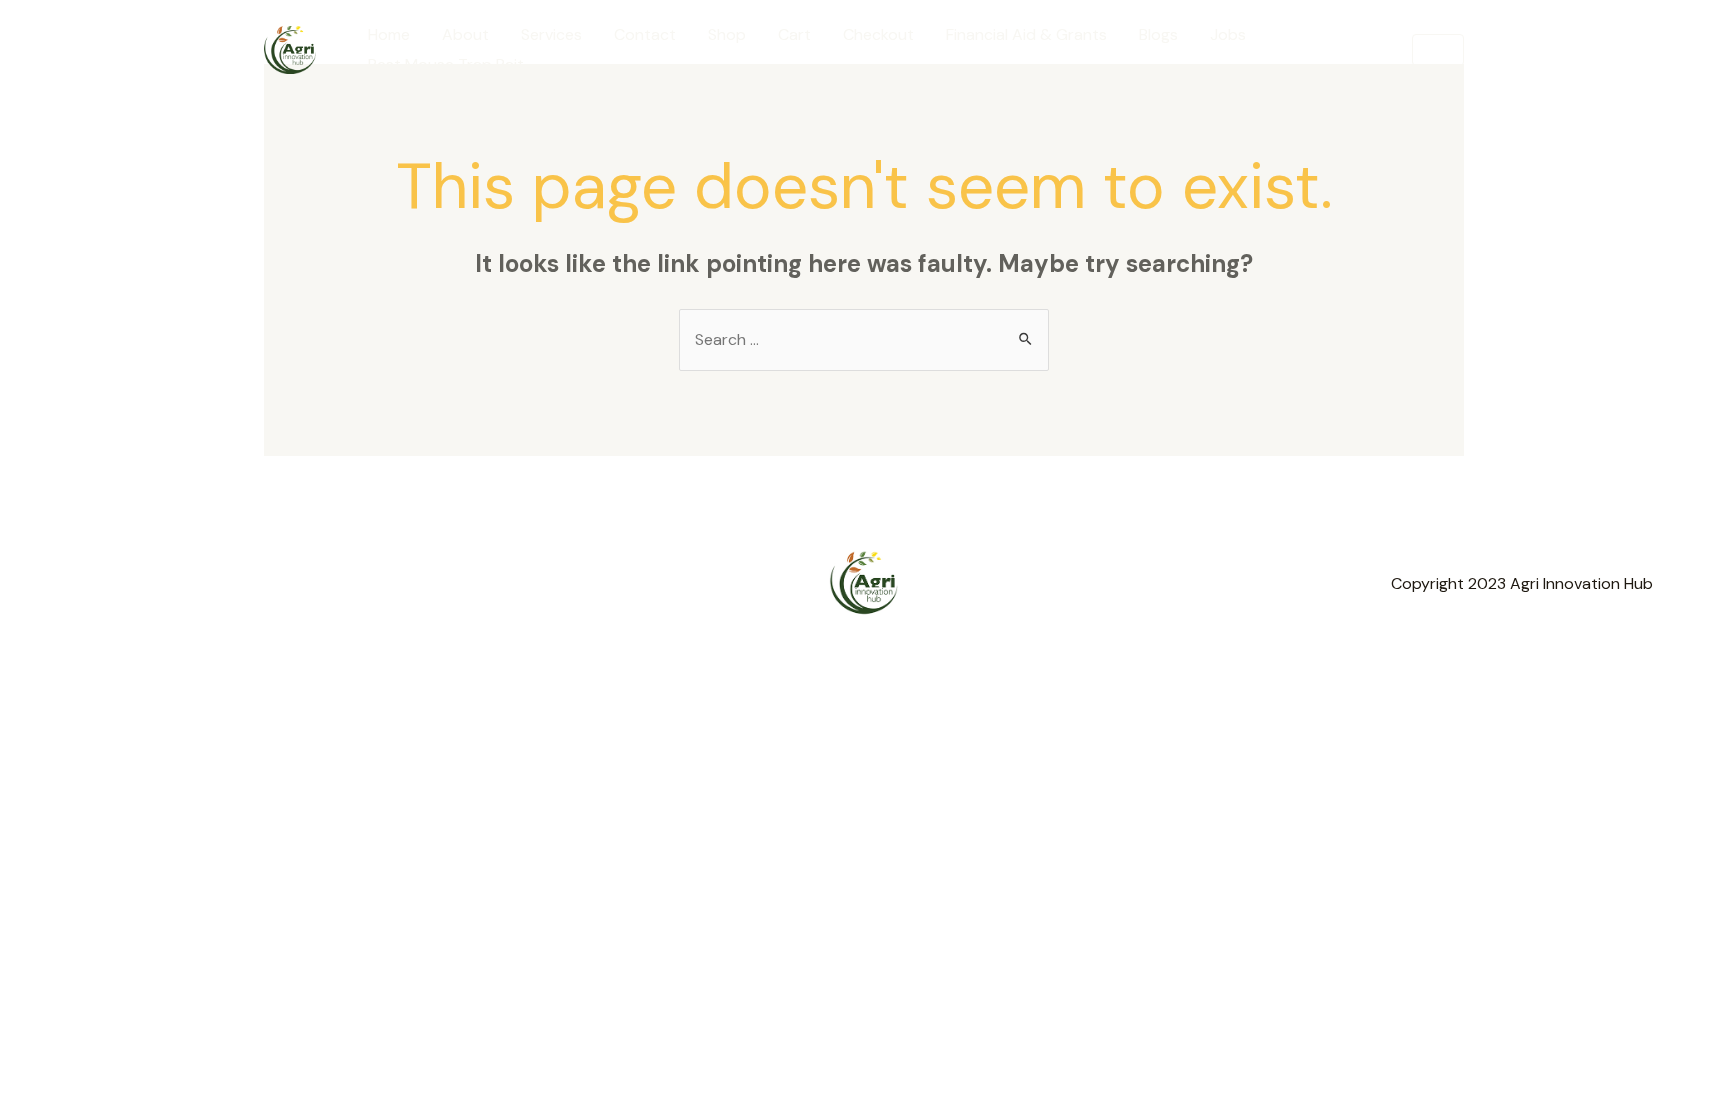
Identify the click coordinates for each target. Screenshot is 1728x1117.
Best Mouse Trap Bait (446, 64)
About (465, 34)
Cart (794, 34)
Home (389, 34)
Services (551, 34)
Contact (645, 34)
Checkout (878, 34)
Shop (727, 34)
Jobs (1228, 34)
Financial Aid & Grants (1026, 34)
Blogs (1158, 34)
